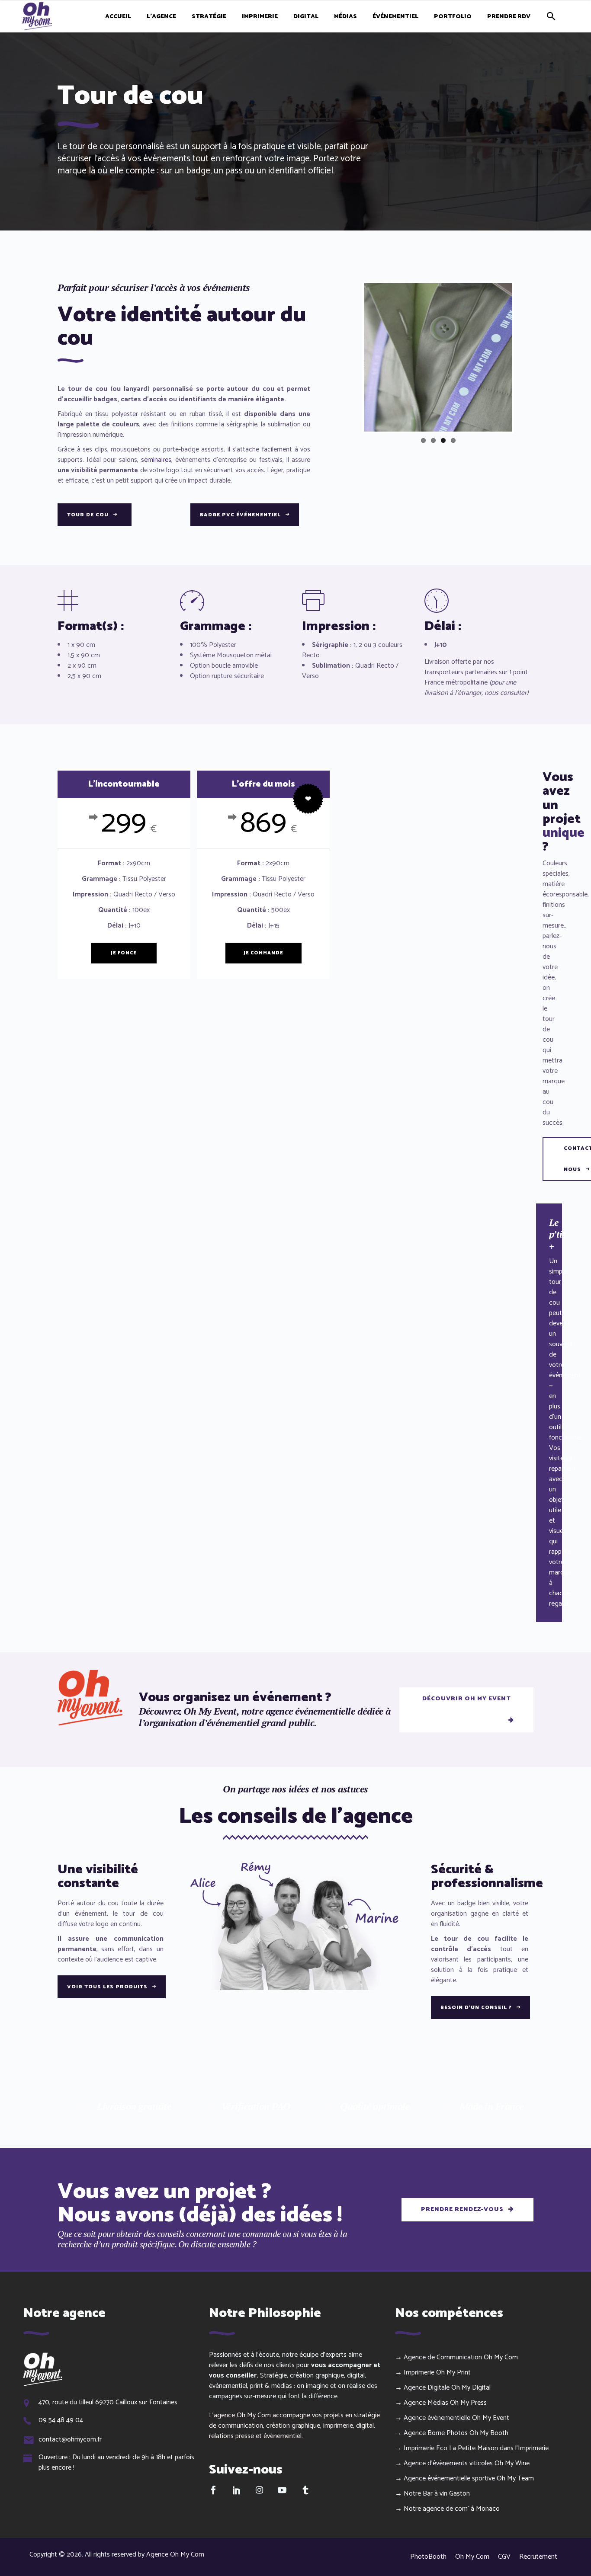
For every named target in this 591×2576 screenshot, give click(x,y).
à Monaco (485, 2509)
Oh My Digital (471, 2388)
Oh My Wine (512, 2463)
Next (525, 357)
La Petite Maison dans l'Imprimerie (499, 2448)
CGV (504, 2557)
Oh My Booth (489, 2433)
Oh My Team (515, 2478)
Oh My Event (491, 2418)
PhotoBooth (428, 2557)
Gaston (459, 2494)
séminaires (156, 460)
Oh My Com (501, 2357)
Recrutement (538, 2557)
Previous (351, 357)
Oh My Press (468, 2403)
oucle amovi (232, 666)
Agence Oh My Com (175, 2555)
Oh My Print (453, 2373)
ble (254, 666)
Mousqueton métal (244, 655)
